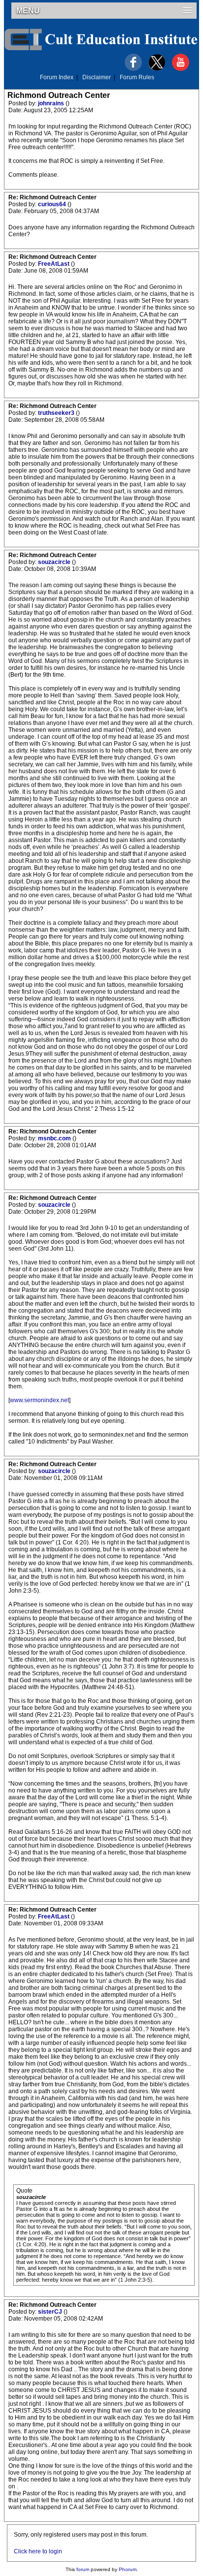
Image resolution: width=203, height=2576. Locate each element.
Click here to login (38, 2551)
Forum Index (57, 77)
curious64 (53, 204)
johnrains (52, 103)
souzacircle (55, 562)
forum (83, 2569)
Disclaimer (97, 77)
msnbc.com (55, 1138)
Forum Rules (137, 77)
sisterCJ (51, 2312)
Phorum (128, 2569)
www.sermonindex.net (39, 1400)
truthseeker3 (57, 413)
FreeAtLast (54, 264)
